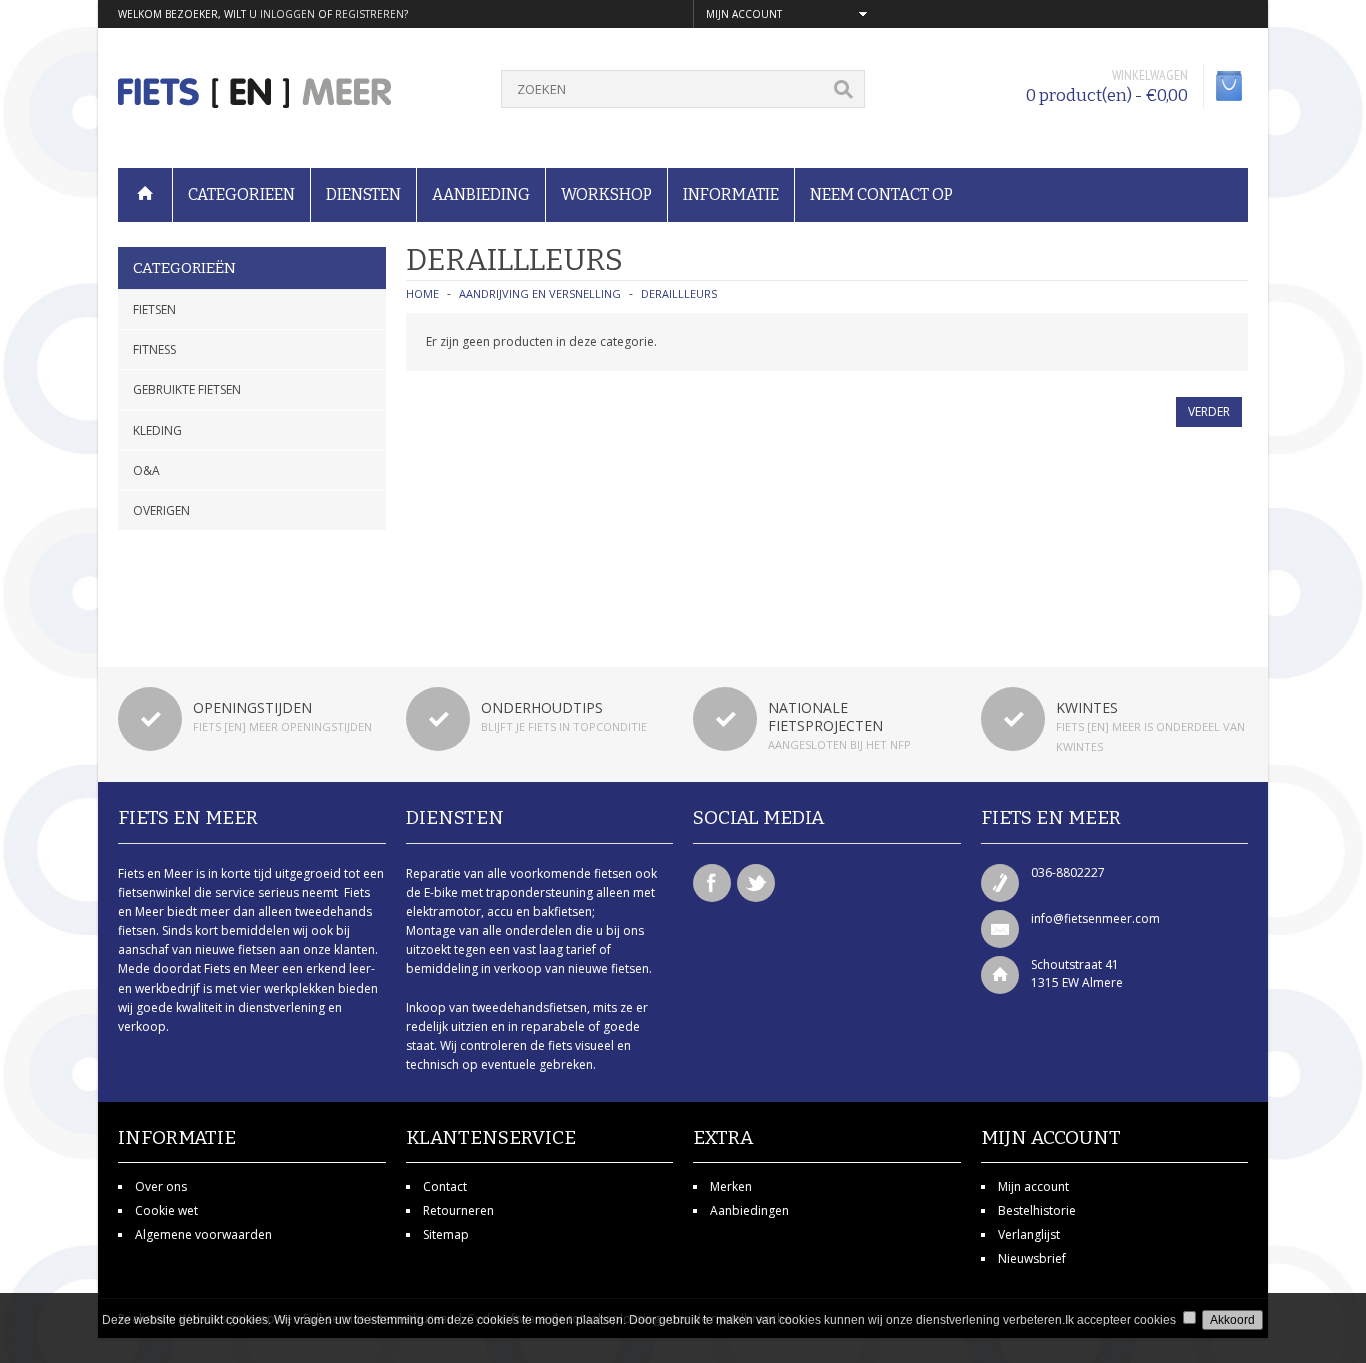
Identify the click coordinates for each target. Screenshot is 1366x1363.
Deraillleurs (679, 293)
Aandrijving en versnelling (540, 293)
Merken (731, 1186)
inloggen (287, 14)
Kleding (157, 430)
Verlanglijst (1029, 1234)
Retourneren (458, 1210)
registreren (369, 14)
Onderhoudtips (542, 707)
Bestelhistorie (1037, 1210)
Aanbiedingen (749, 1210)
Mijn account (1033, 1186)
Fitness (154, 349)
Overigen (161, 510)
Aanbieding (481, 194)
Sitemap (446, 1234)
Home (422, 293)
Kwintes (1087, 707)
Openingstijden (252, 707)
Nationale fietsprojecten (825, 716)
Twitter (756, 883)
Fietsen (154, 309)
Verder (1209, 411)
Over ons (161, 1186)
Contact (445, 1186)
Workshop (606, 194)
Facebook (712, 883)
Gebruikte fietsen (187, 389)
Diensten (363, 194)
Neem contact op (881, 194)
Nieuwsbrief (1032, 1258)
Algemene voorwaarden (203, 1234)
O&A (146, 470)
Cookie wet (166, 1210)
